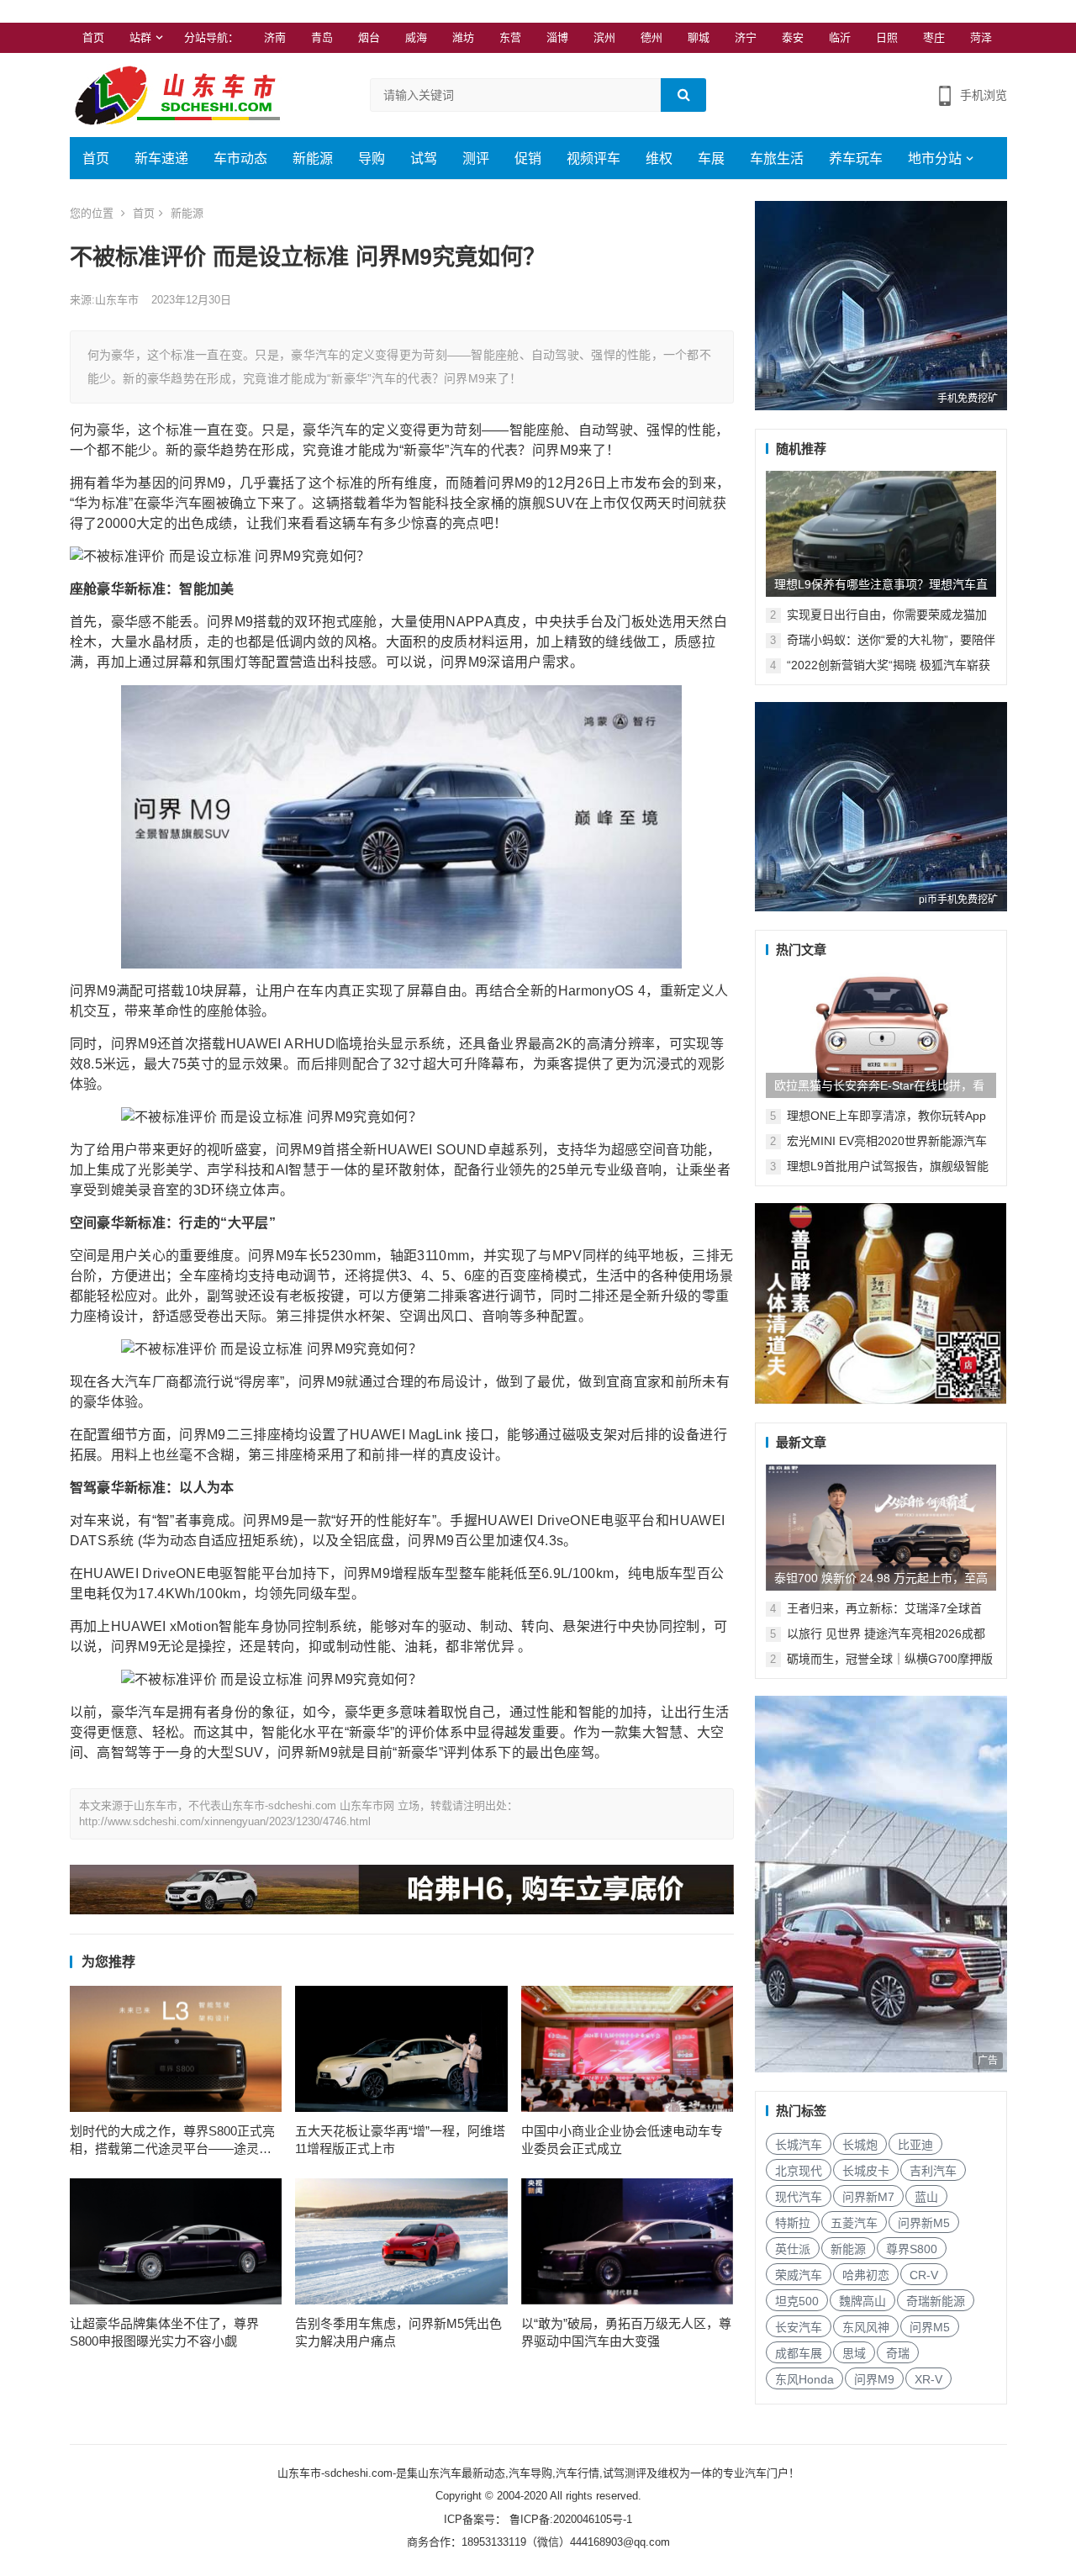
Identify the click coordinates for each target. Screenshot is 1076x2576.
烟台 (369, 37)
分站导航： (211, 37)
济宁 (746, 37)
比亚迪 (915, 2145)
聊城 (699, 37)
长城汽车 (799, 2145)
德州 (651, 37)
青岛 (322, 37)
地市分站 (935, 158)
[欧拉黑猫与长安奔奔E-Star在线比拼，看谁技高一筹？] (881, 1035)
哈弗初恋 (866, 2275)
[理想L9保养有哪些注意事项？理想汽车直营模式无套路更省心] (881, 534)
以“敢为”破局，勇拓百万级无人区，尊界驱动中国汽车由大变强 (626, 2332)
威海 (416, 37)
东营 (510, 37)
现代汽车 (799, 2197)
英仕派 (793, 2249)
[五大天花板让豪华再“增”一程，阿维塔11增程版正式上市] (401, 2049)
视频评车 (593, 158)
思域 (854, 2353)
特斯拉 (793, 2223)
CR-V (924, 2275)
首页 (93, 37)
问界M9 (874, 2379)
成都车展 (799, 2353)
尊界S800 (912, 2249)
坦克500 (797, 2301)
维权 (659, 158)
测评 (476, 158)
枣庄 (934, 37)
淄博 (557, 37)
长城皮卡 (866, 2171)
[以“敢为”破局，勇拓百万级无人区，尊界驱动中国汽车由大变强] (628, 2241)
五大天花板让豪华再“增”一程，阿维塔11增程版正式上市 (400, 2140)
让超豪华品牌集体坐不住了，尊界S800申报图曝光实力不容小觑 (164, 2332)
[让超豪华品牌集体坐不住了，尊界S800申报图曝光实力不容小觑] (176, 2241)
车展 (711, 158)
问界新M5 (924, 2223)
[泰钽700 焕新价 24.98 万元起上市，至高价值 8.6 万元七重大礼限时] (881, 1528)
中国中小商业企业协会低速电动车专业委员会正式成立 (622, 2140)
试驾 (424, 158)
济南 (275, 37)
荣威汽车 (799, 2275)
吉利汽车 (933, 2171)
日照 (887, 37)
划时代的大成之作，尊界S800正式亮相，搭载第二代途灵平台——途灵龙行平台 (172, 2141)
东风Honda (804, 2379)
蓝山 (926, 2197)
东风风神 (866, 2327)
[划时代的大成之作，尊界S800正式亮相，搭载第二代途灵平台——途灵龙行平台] (176, 2049)
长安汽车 (799, 2327)
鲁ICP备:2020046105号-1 (569, 2519)
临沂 (840, 37)
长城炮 (860, 2145)
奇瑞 (898, 2353)
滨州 (604, 37)
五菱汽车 (854, 2223)
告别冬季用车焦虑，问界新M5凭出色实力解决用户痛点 (398, 2332)
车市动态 (240, 158)
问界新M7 (868, 2197)
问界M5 (930, 2327)
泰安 (793, 37)
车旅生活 (777, 158)
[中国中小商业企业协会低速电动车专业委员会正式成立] (628, 2049)
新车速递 (161, 158)
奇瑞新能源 (936, 2301)
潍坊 (463, 37)
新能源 (313, 158)
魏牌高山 (862, 2301)
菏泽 (981, 37)
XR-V (928, 2379)
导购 (372, 158)
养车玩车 (856, 158)
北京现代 (799, 2171)
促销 (528, 158)
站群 (140, 37)
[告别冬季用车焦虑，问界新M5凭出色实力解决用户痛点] (401, 2241)
